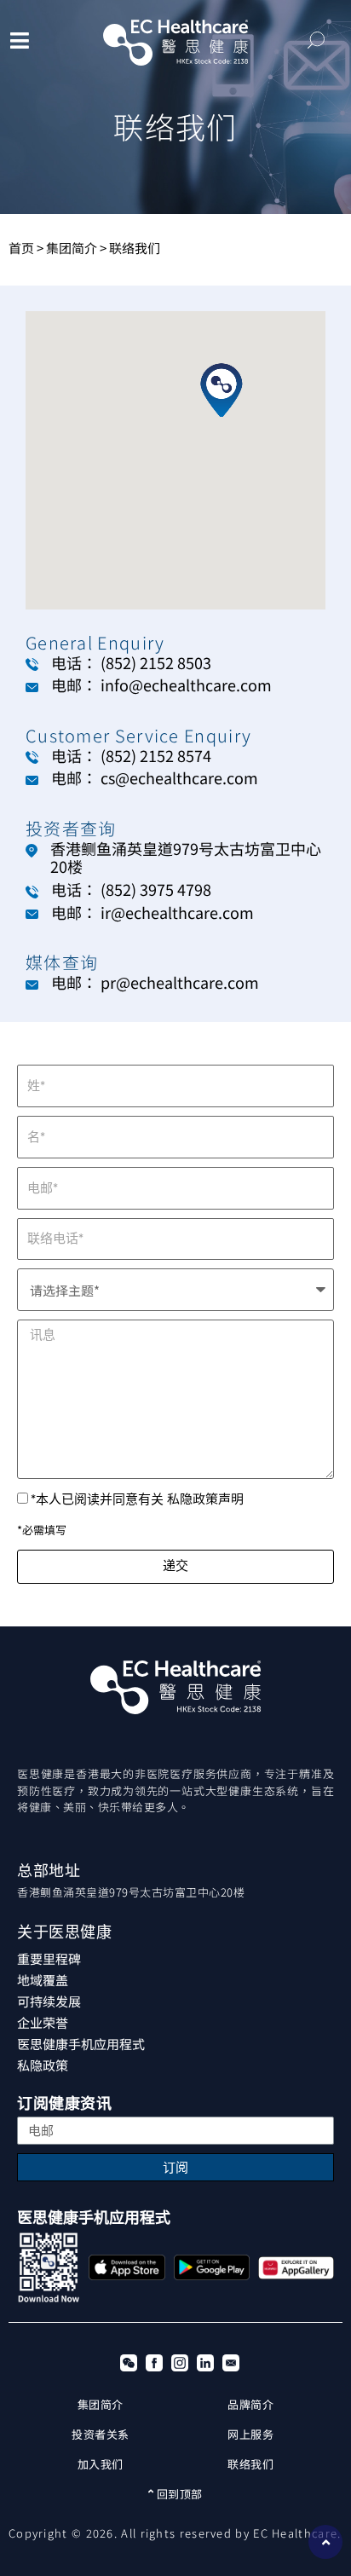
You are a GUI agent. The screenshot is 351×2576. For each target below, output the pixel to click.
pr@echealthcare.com (180, 982)
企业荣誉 (43, 2022)
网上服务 (250, 2434)
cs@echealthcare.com (179, 777)
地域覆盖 (43, 1980)
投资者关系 (101, 2434)
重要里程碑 (49, 1958)
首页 (21, 248)
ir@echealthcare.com (177, 912)
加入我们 (101, 2464)
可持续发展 (49, 2001)
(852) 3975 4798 (156, 889)
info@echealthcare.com (186, 684)
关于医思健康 (64, 1932)
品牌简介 (250, 2404)
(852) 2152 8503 (156, 662)
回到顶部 (178, 2494)
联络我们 (250, 2464)
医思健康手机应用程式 (81, 2044)
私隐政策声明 (205, 1498)
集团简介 (72, 248)
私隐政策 (43, 2065)
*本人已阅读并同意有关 (137, 1499)
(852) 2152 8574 (156, 755)
